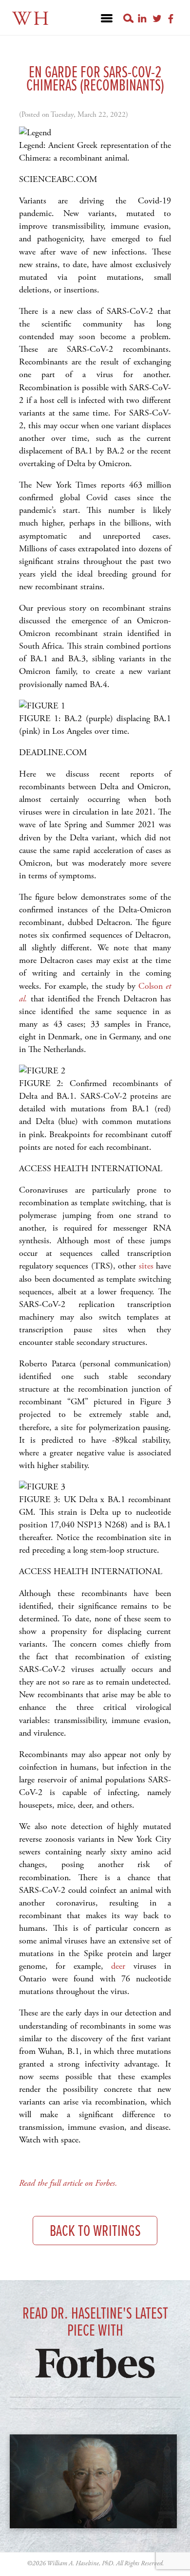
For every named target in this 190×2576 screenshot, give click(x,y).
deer (118, 1966)
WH (31, 19)
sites (146, 1266)
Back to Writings (95, 2232)
